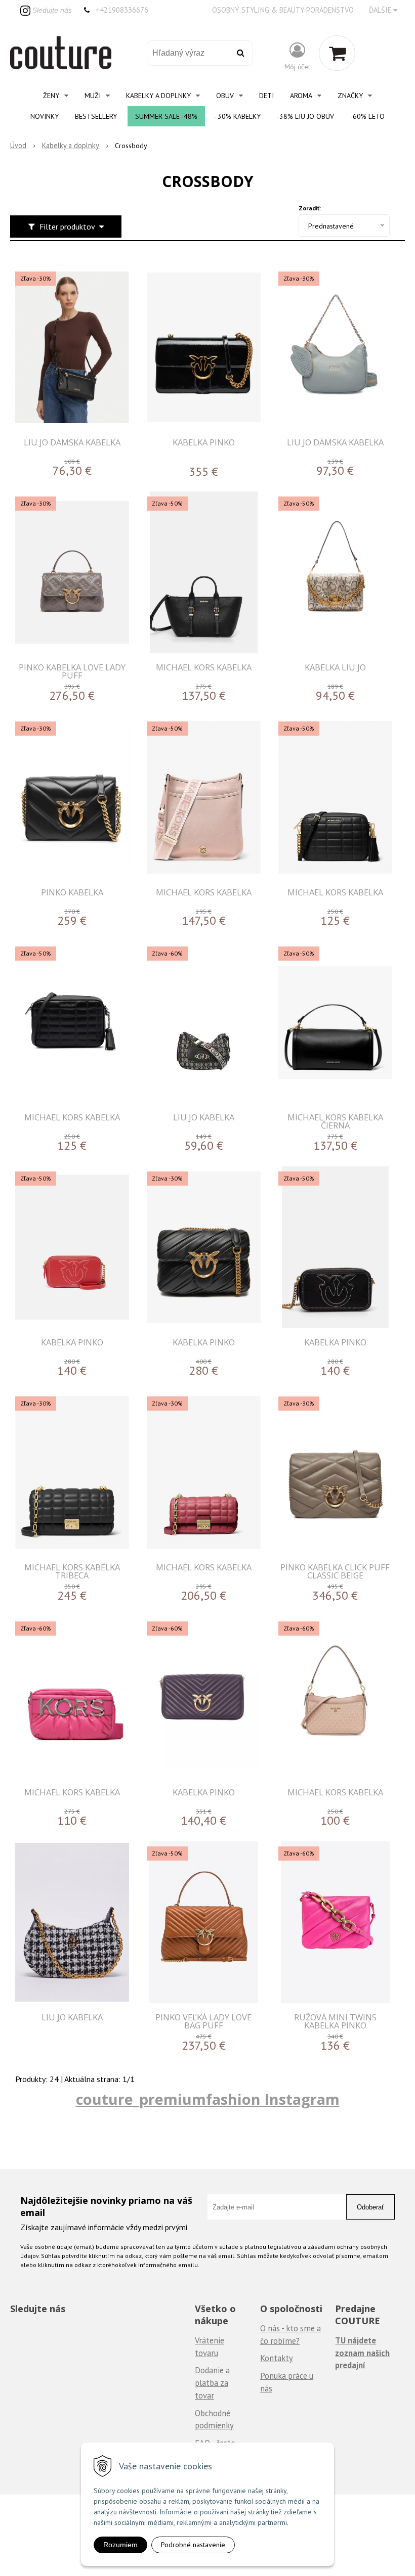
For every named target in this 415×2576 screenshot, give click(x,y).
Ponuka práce (284, 2376)
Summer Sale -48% (166, 116)
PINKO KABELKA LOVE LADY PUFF (72, 671)
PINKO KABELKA (72, 892)
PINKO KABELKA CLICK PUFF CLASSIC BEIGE (335, 1571)
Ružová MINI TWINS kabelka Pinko (335, 2021)
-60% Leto (367, 116)
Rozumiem (120, 2545)
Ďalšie (381, 10)
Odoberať (370, 2207)
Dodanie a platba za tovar (212, 2383)
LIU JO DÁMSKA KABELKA (72, 442)
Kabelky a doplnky (71, 145)
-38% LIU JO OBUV (305, 116)
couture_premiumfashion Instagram (208, 2099)
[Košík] (337, 53)
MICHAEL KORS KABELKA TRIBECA (72, 1571)
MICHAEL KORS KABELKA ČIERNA (335, 1121)
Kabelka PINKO (204, 442)
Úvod (18, 145)
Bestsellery (96, 116)
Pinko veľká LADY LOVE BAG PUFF (203, 2021)
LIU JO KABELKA (204, 1117)
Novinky (45, 116)
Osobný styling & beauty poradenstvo (283, 10)
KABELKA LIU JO (335, 667)
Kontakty (277, 2358)
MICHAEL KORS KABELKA (204, 667)
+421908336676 (122, 10)
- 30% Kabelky (237, 116)
